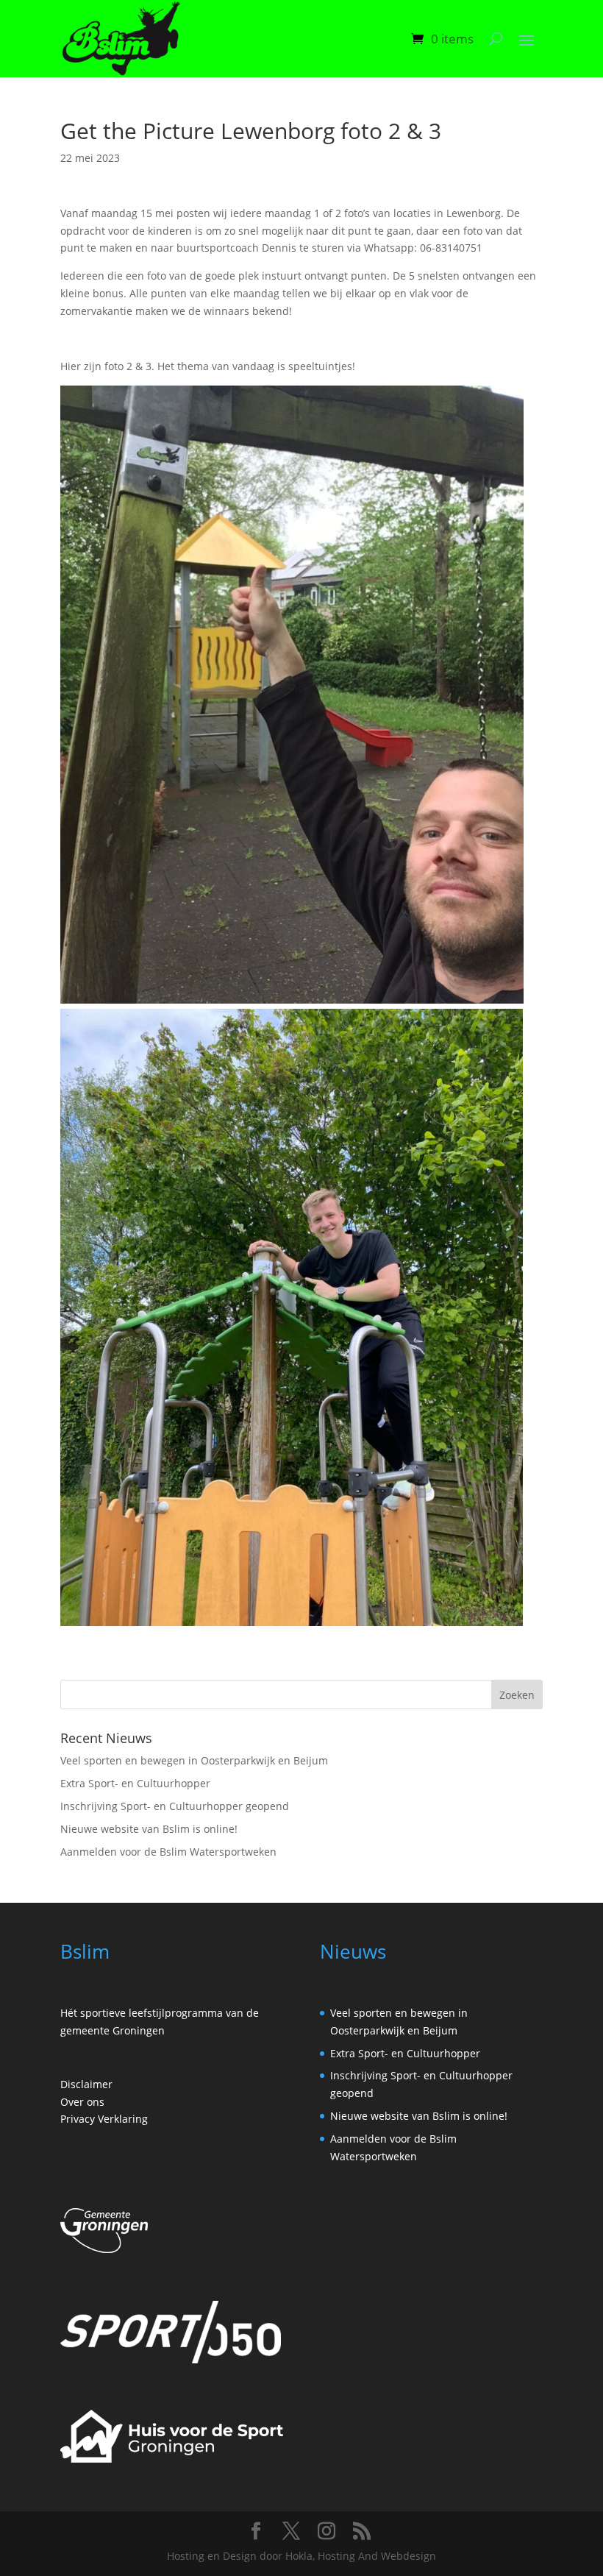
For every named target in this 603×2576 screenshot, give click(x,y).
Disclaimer (86, 2084)
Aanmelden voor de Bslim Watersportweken (168, 1852)
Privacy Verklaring (104, 2119)
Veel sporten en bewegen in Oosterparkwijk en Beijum (194, 1760)
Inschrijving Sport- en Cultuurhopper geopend (175, 1806)
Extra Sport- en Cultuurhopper (135, 1783)
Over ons (82, 2102)
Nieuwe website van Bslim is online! (149, 1829)
